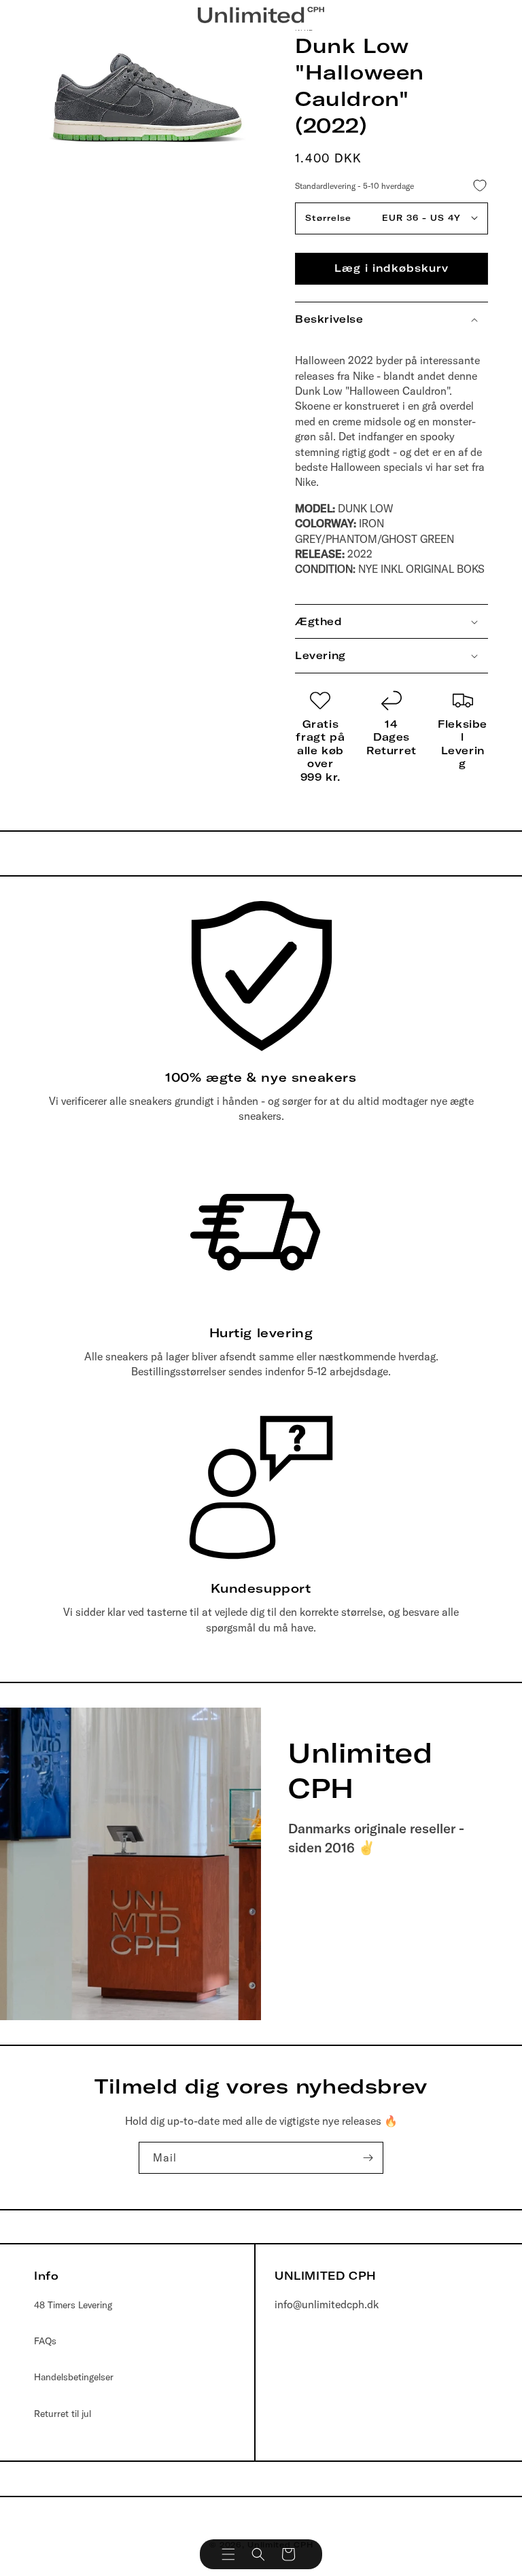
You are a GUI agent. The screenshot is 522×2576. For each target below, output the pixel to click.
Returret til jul (63, 2414)
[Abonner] (368, 2158)
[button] (228, 2554)
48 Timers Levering (73, 2305)
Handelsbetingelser (74, 2377)
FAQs (45, 2341)
